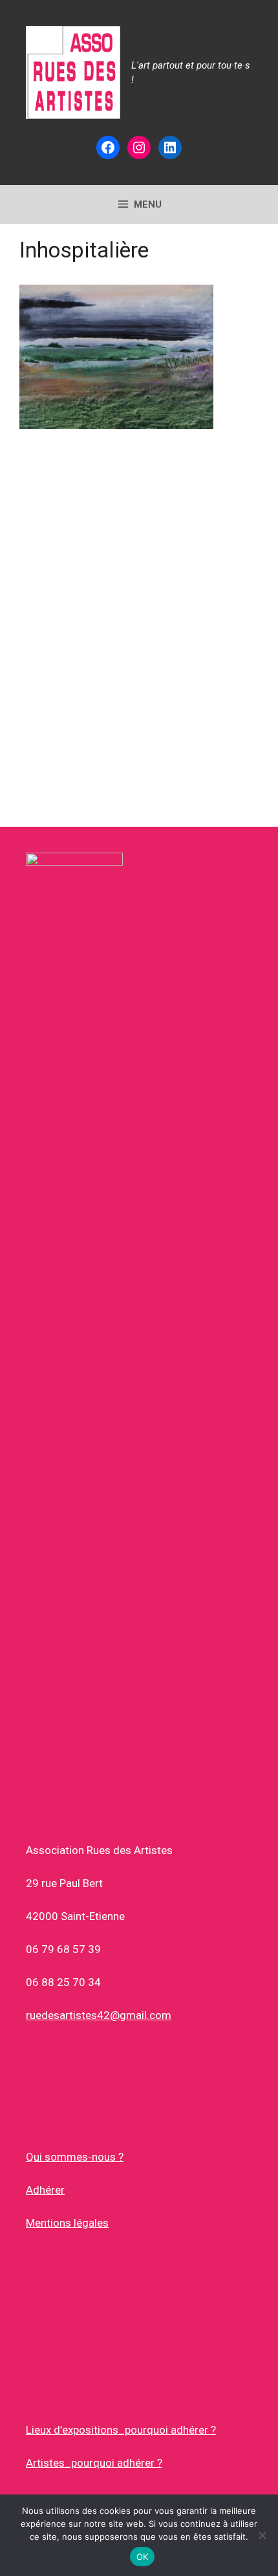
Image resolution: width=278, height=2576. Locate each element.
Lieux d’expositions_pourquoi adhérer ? (121, 2430)
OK (143, 2557)
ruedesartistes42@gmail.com (99, 2015)
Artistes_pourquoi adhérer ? (94, 2463)
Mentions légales (67, 2223)
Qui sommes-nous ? (75, 2157)
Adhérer (45, 2190)
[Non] (262, 2535)
